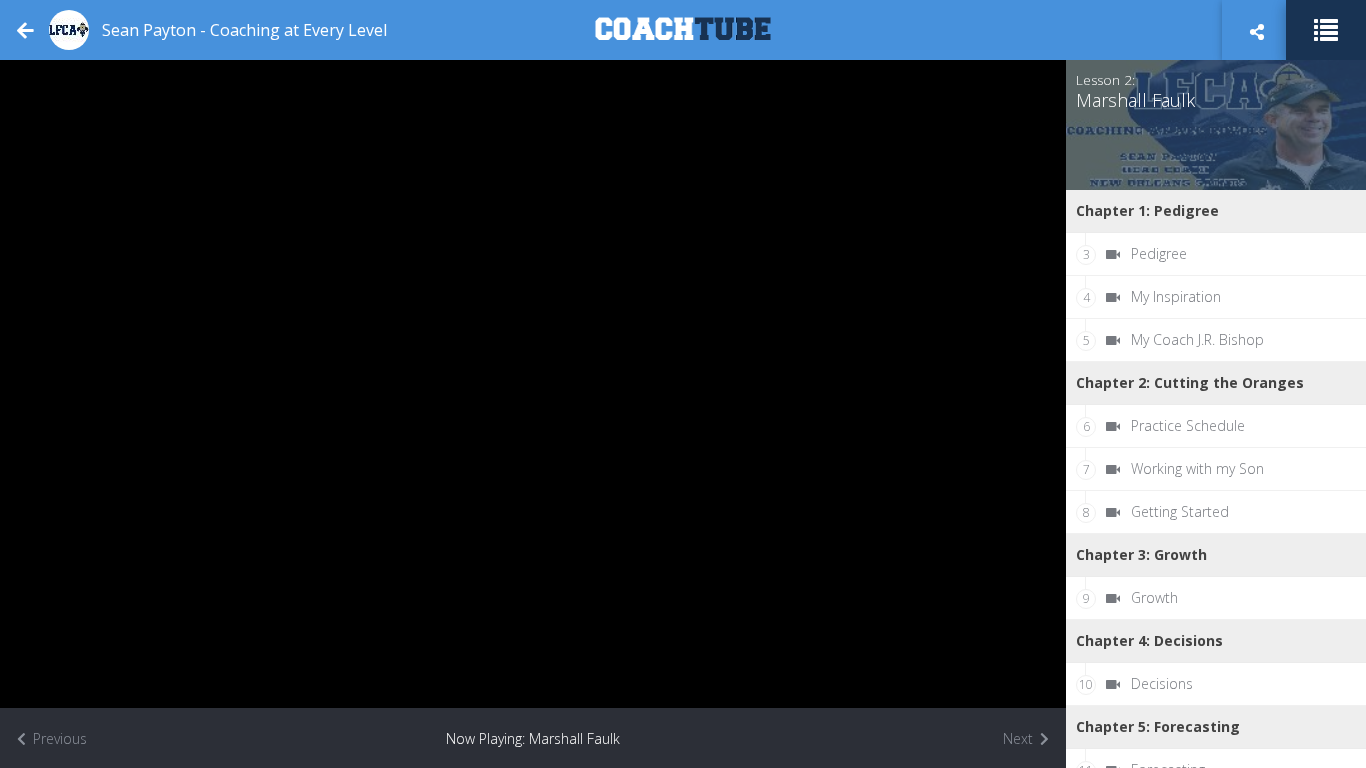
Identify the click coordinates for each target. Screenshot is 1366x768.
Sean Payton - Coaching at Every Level (244, 30)
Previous (58, 738)
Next (1020, 738)
